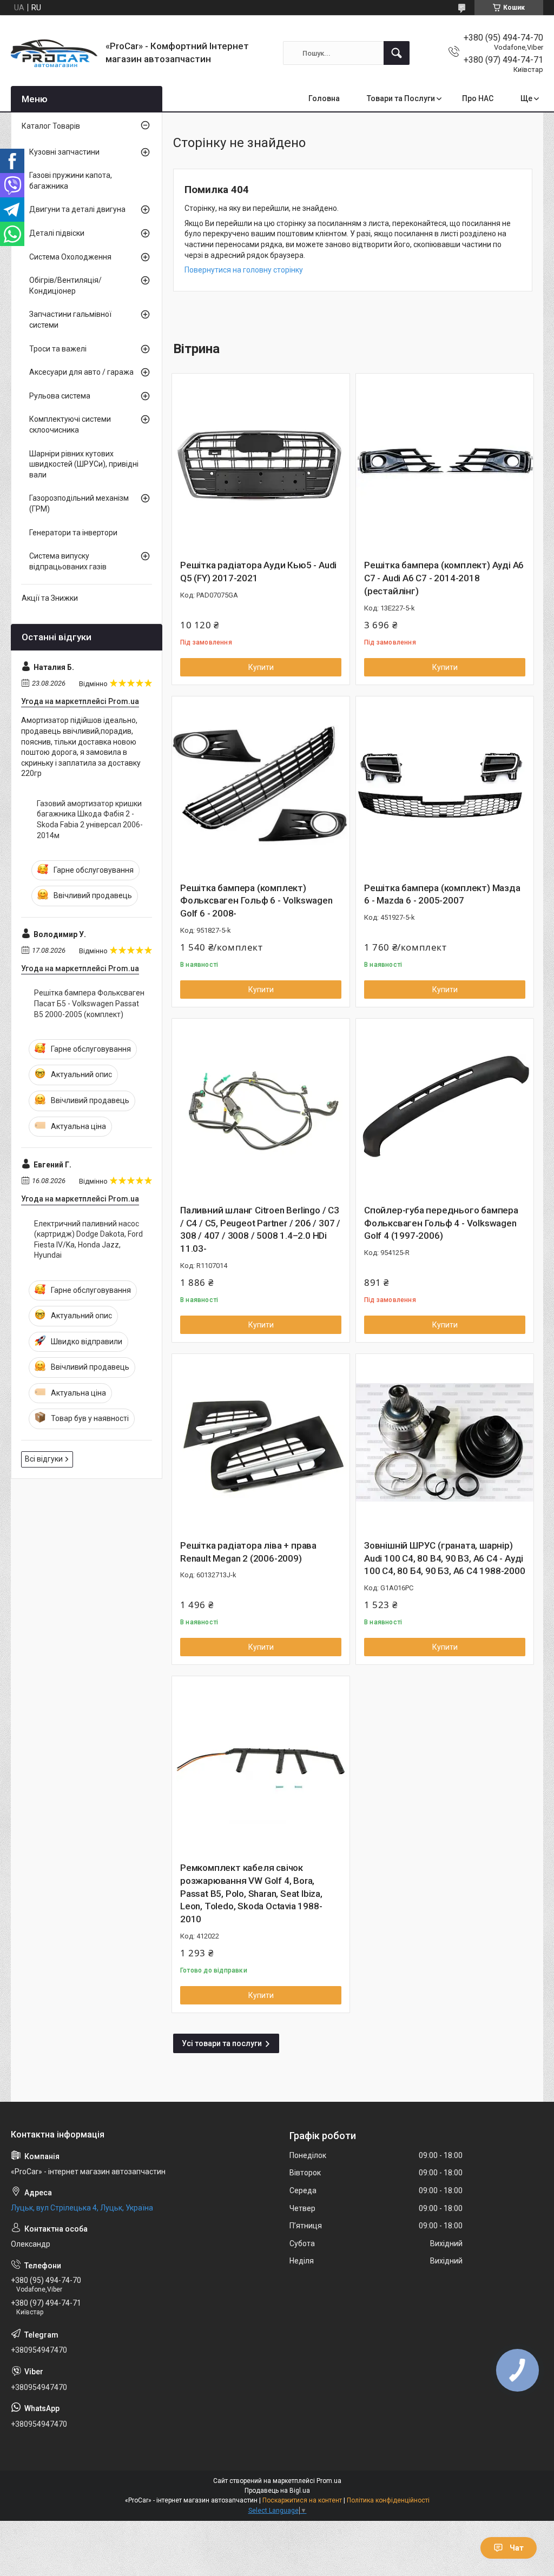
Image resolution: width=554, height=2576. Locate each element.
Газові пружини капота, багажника (71, 181)
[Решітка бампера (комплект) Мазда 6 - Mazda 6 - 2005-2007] (445, 785)
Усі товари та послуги (222, 2043)
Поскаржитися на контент (302, 2500)
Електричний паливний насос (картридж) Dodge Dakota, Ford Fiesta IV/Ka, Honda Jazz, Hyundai (88, 1240)
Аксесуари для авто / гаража (81, 372)
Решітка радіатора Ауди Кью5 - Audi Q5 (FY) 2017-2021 (258, 572)
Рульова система (60, 396)
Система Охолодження (70, 257)
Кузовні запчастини (64, 152)
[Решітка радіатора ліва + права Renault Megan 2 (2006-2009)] (261, 1443)
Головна (324, 98)
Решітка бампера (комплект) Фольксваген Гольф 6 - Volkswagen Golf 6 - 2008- (256, 901)
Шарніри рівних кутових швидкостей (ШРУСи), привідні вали (84, 464)
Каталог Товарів (51, 126)
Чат (517, 2548)
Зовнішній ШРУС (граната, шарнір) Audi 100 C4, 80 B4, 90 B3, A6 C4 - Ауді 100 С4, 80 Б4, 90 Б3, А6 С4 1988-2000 (445, 1558)
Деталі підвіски (57, 233)
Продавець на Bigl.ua (277, 2491)
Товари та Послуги (401, 98)
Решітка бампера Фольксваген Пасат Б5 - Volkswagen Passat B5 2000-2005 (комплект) (89, 1003)
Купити (261, 667)
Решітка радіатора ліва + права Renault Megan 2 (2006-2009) (248, 1552)
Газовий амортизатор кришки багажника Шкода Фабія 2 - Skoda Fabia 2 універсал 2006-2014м (90, 819)
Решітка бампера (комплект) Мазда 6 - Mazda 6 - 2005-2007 (442, 894)
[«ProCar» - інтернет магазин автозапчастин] (54, 53)
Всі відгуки (44, 1459)
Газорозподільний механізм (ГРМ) (79, 503)
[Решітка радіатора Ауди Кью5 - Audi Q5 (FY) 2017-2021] (261, 462)
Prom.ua (329, 2481)
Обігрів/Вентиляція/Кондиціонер (65, 286)
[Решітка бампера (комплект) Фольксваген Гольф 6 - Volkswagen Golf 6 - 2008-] (261, 785)
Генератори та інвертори (73, 533)
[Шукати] (397, 53)
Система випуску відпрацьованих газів (68, 561)
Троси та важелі (58, 349)
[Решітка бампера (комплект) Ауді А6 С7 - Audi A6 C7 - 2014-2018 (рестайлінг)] (445, 462)
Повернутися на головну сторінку (244, 270)
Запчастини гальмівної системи (70, 320)
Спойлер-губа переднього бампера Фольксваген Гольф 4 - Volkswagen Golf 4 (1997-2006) (441, 1223)
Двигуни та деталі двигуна (77, 209)
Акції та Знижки (50, 598)
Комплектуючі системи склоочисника (70, 424)
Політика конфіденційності (388, 2500)
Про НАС (478, 98)
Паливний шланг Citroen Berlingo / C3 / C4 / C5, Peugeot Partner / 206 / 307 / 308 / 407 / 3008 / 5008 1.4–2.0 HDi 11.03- (260, 1229)
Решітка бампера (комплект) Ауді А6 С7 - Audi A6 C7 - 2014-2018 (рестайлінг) (444, 578)
